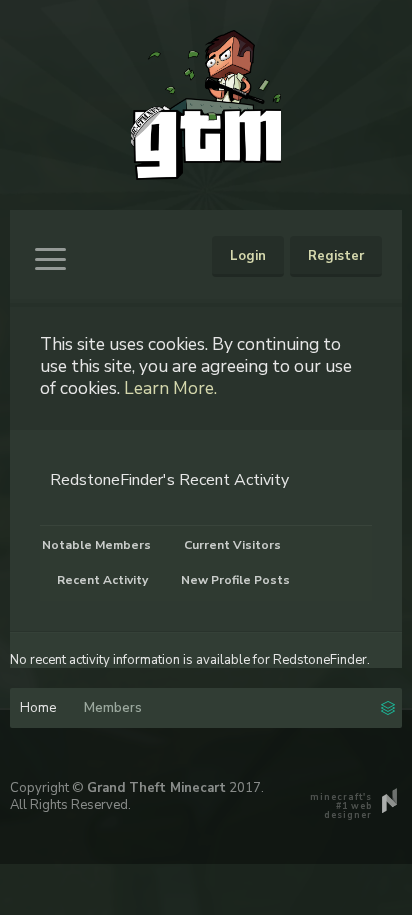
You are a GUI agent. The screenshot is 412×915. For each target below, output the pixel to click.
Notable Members (96, 545)
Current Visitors (232, 545)
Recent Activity (102, 580)
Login (248, 256)
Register (336, 256)
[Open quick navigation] (388, 706)
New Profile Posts (235, 580)
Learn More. (170, 388)
